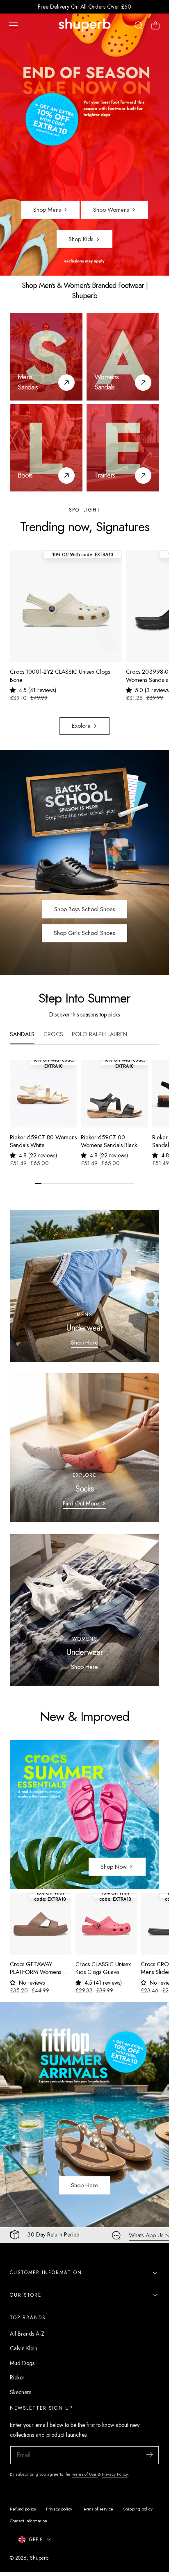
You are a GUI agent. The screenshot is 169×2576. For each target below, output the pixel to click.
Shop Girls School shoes (84, 933)
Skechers (21, 2392)
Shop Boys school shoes (85, 909)
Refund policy (23, 2509)
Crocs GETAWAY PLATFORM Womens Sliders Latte (35, 1968)
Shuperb (39, 2558)
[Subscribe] (149, 2455)
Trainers (105, 475)
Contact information (29, 2521)
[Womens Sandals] (123, 357)
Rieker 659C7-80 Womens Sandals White (43, 1141)
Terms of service (98, 2509)
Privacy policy (59, 2509)
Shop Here (84, 1342)
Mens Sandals (28, 382)
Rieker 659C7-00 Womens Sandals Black (109, 1141)
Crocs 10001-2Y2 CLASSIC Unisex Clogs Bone (60, 676)
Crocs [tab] (53, 1034)
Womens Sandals (106, 382)
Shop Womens (111, 210)
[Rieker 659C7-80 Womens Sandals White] (43, 1094)
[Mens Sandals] (46, 357)
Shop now (114, 1867)
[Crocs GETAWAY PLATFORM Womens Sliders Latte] (41, 1924)
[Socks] (84, 1448)
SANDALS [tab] (22, 1034)
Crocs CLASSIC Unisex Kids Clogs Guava (103, 1968)
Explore (81, 726)
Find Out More (81, 1503)
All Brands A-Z (27, 2334)
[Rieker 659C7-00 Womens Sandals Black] (114, 1094)
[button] (13, 25)
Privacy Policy (115, 2474)
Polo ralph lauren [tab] (99, 1034)
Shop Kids (81, 239)
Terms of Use (85, 2474)
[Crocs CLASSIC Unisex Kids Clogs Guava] (106, 1924)
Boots (25, 475)
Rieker (17, 2377)
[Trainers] (123, 448)
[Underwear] (84, 1286)
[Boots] (46, 448)
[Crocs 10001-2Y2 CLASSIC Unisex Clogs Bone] (66, 606)
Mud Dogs (22, 2363)
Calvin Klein (24, 2348)
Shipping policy (138, 2509)
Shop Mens (47, 210)
